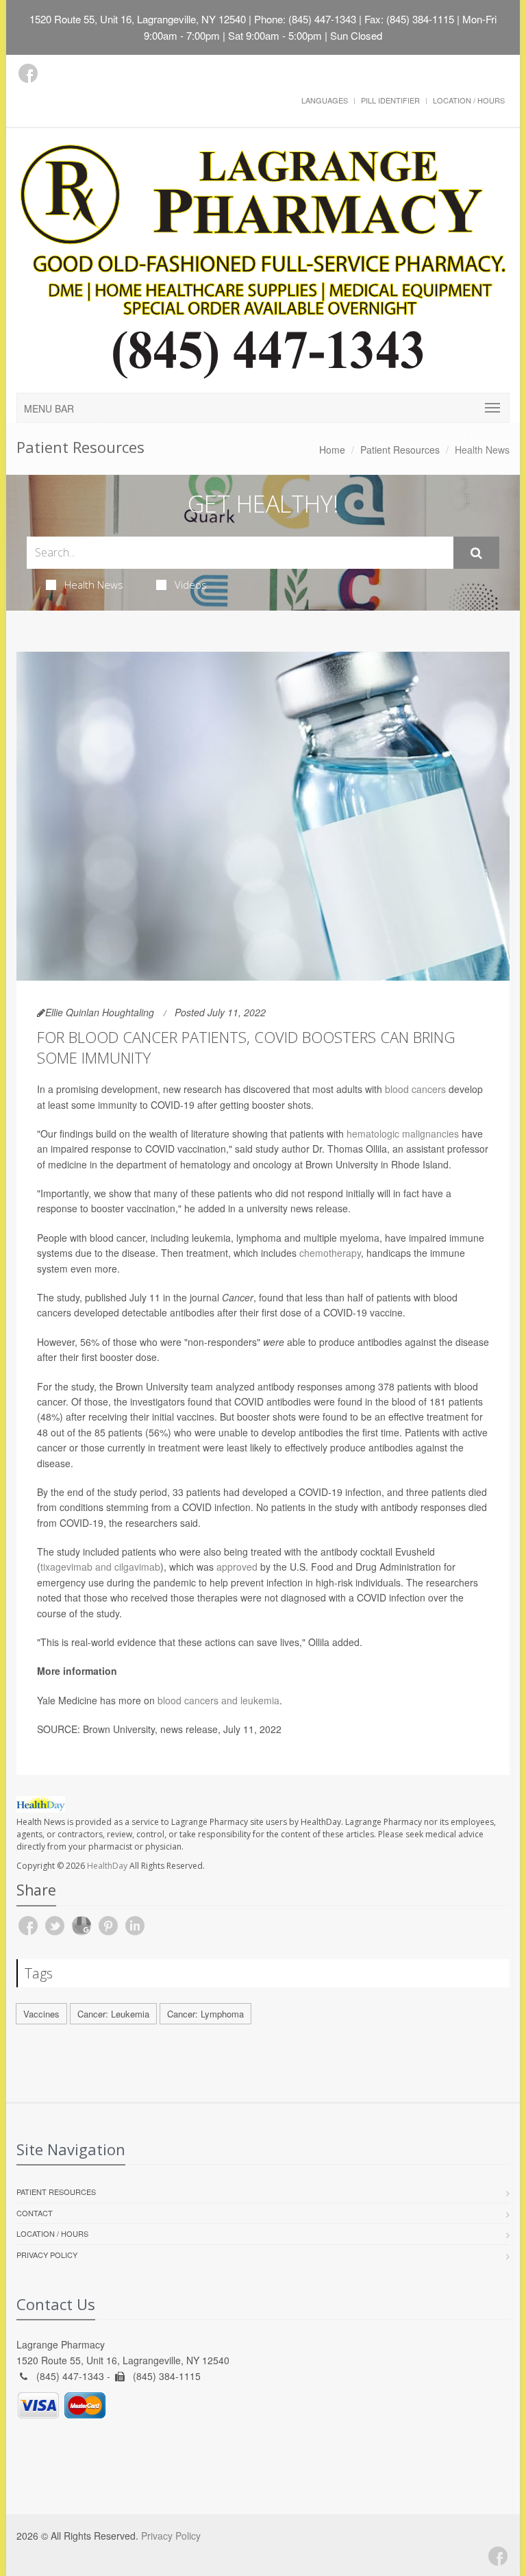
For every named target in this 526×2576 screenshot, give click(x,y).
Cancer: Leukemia (113, 2014)
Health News (94, 585)
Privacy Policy (47, 2255)
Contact (35, 2213)
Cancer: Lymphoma (205, 2014)
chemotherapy (330, 1253)
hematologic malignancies (403, 1133)
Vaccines (41, 2014)
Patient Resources (400, 450)
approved (237, 1567)
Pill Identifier (390, 100)
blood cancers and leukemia (218, 1700)
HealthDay (107, 1866)
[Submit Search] (476, 553)
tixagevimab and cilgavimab (100, 1567)
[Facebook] (28, 73)
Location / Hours (469, 100)
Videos (191, 585)
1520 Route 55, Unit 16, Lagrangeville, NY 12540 (138, 19)
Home (332, 450)
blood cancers (415, 1089)
